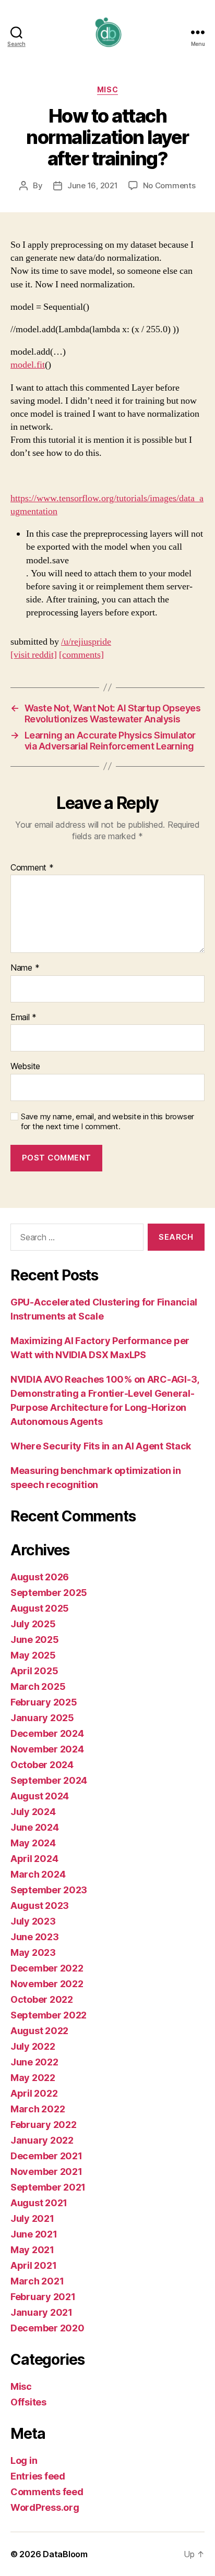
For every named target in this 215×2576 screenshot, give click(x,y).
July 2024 (33, 1812)
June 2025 (35, 1640)
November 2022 (47, 1984)
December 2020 (47, 2328)
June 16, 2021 (93, 185)
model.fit (28, 365)
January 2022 (42, 2140)
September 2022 (49, 2015)
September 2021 (48, 2187)
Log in (24, 2460)
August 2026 (40, 1577)
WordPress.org (45, 2507)
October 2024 (42, 1765)
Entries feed (38, 2476)
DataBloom (65, 2554)
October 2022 (42, 1999)
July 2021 (32, 2218)
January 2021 (41, 2312)
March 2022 (38, 2109)
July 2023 (33, 1921)
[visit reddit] (34, 655)
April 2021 (33, 2265)
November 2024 (47, 1749)
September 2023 (49, 1890)
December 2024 (47, 1733)
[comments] (81, 655)
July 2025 (33, 1624)
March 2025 (38, 1686)
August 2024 (40, 1796)
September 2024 (49, 1780)
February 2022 (44, 2125)
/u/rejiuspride (86, 642)
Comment (32, 868)
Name (25, 968)
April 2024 (34, 1859)
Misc (107, 89)
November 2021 (46, 2172)
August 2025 (40, 1608)
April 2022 (34, 2093)
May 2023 (33, 1952)
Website (25, 1067)
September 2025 (49, 1593)
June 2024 (35, 1827)
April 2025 (34, 1671)
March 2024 (38, 1874)
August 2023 (40, 1906)
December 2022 (47, 1968)
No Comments (169, 185)
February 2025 (44, 1702)
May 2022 (33, 2078)
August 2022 (39, 2031)
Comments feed (47, 2492)
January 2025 (42, 1718)
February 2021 (43, 2297)
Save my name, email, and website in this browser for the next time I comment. (107, 1122)
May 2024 (33, 1843)
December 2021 (46, 2156)
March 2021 (37, 2281)
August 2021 (39, 2203)
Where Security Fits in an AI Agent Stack (101, 1446)
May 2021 (32, 2250)
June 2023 (35, 1937)
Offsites (28, 2402)
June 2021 (34, 2234)
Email (23, 1018)
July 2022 (33, 2046)
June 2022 (34, 2062)
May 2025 (33, 1655)
